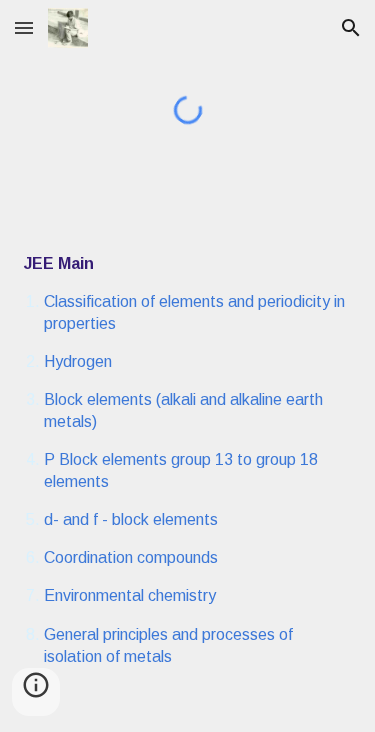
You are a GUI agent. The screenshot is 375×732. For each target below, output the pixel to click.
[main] (188, 460)
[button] (24, 27)
